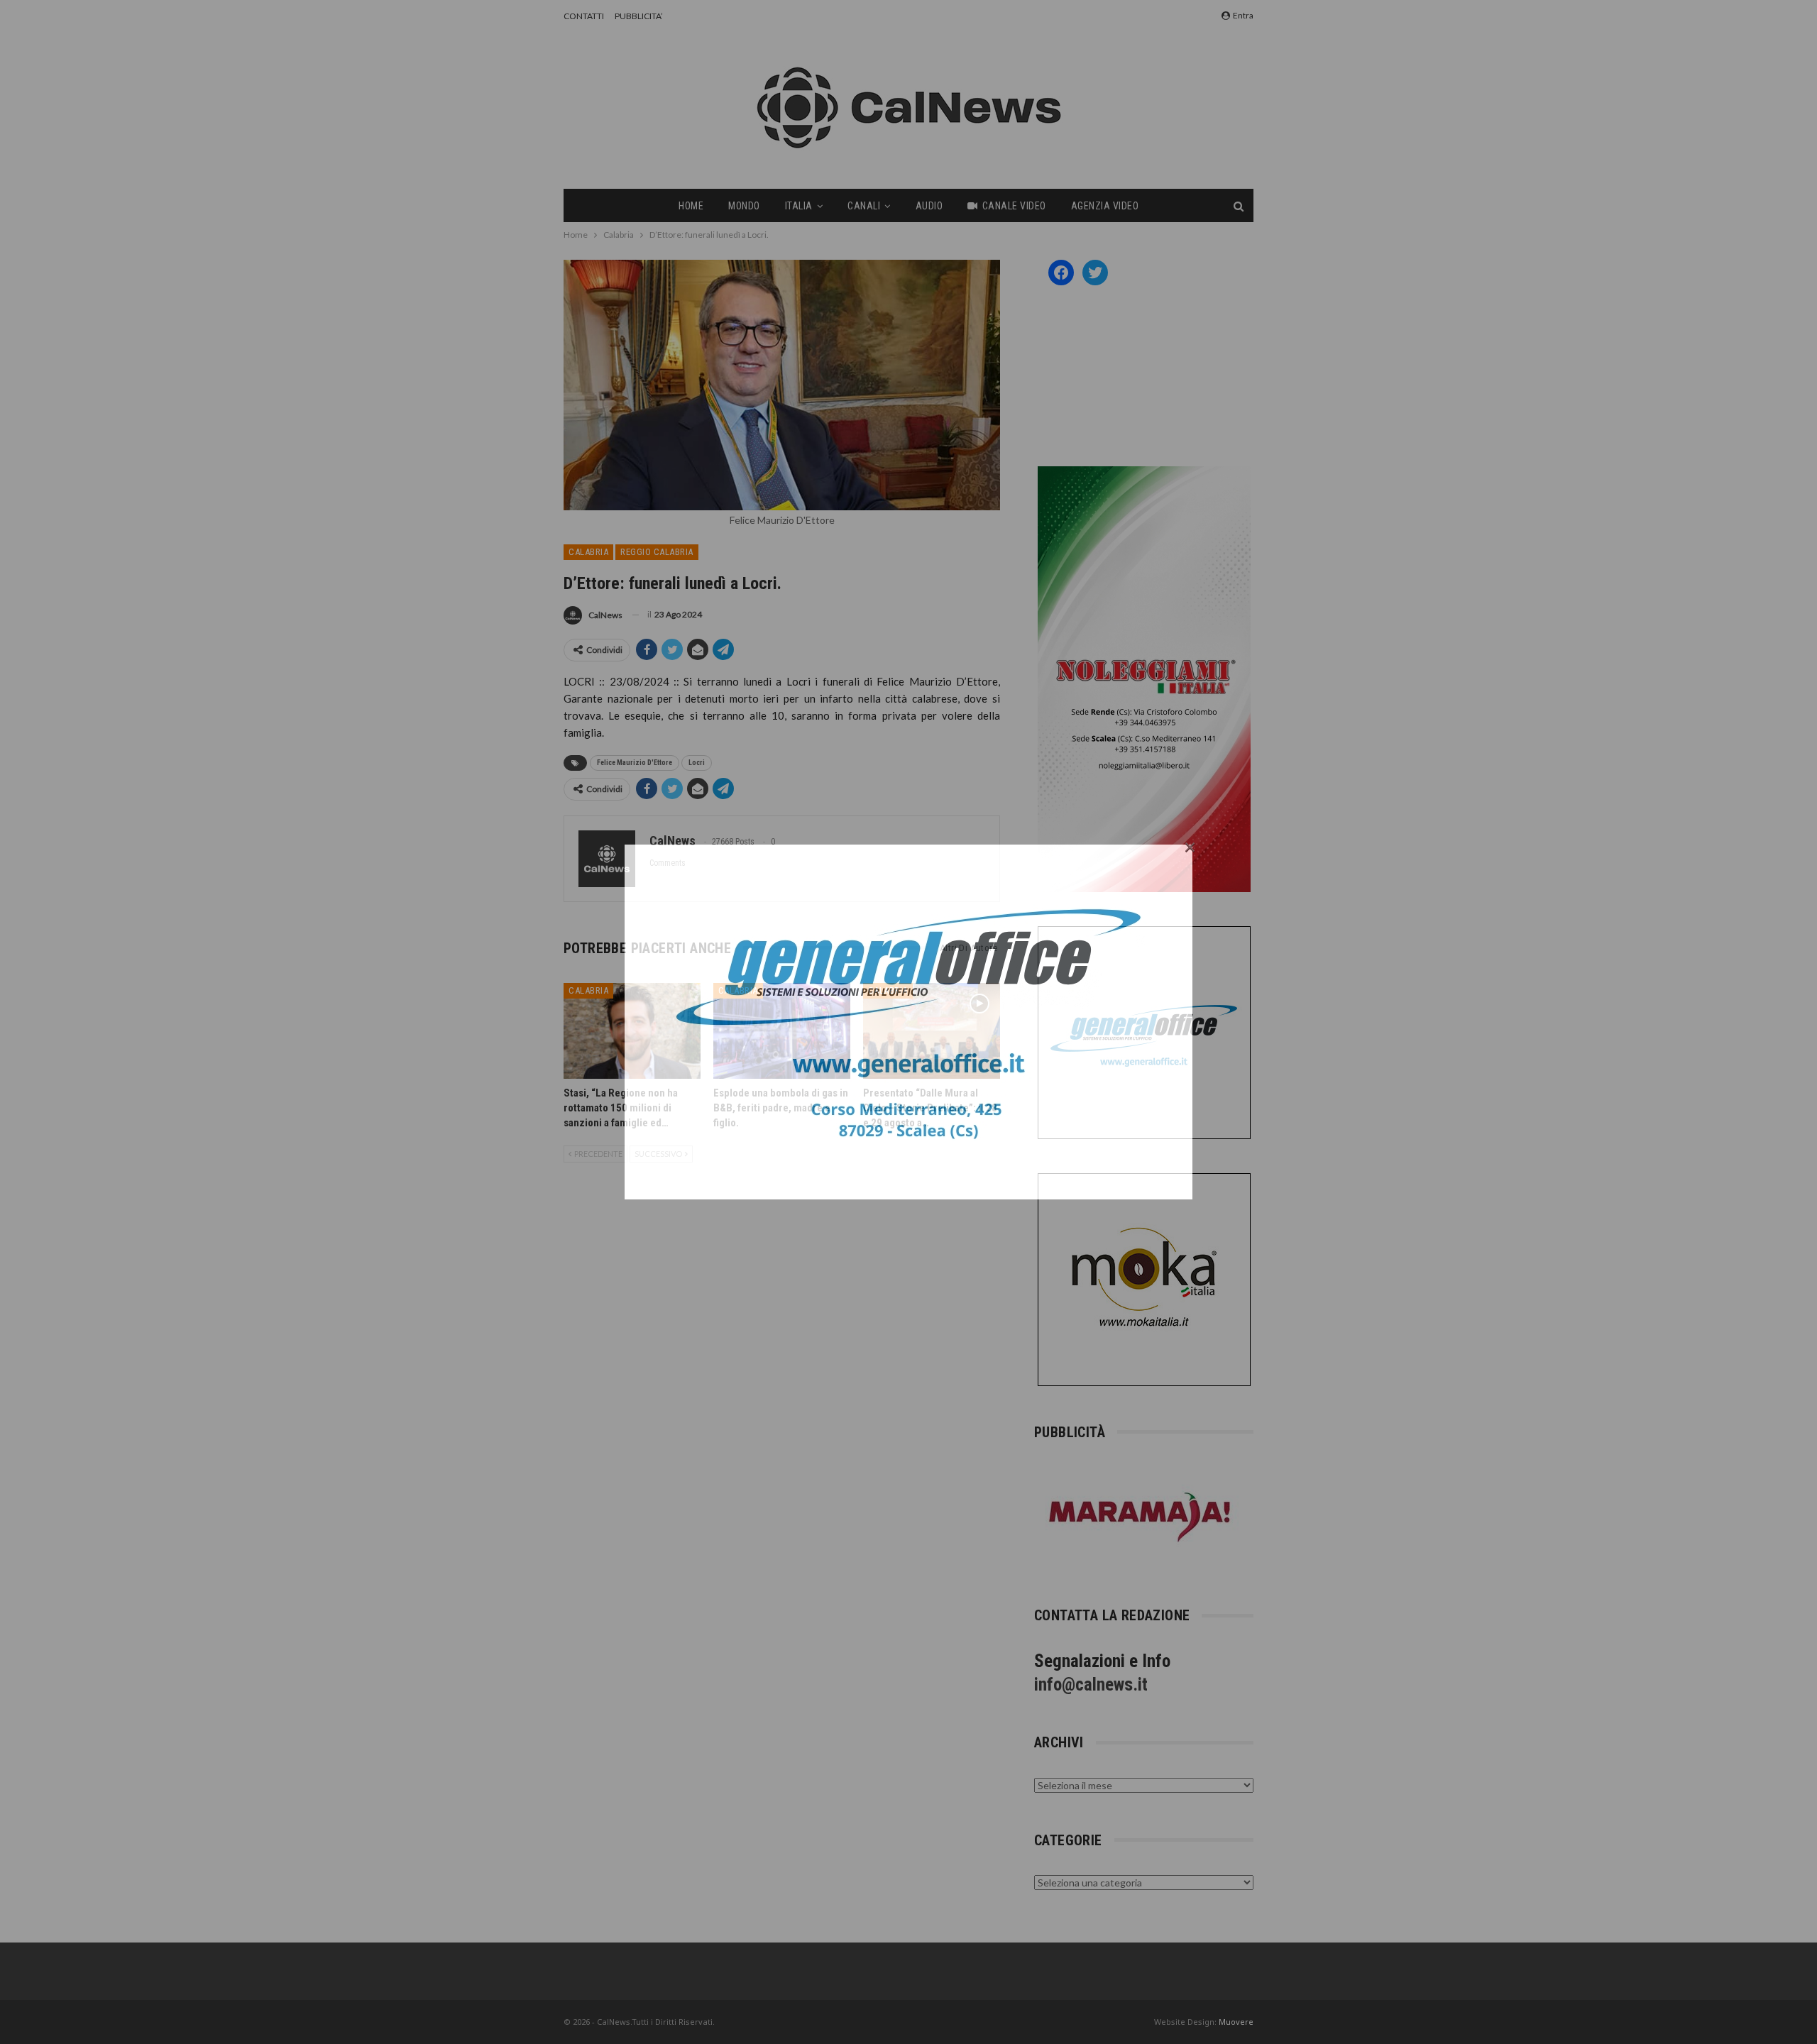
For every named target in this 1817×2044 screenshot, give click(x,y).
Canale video (1014, 206)
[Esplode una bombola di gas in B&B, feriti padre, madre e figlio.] (782, 1031)
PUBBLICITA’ (639, 16)
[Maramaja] (1141, 1517)
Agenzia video (1105, 206)
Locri (697, 763)
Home (691, 206)
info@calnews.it (1091, 1685)
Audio (929, 206)
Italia (799, 206)
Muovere (1236, 2022)
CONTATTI (584, 16)
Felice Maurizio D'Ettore (635, 763)
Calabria (588, 552)
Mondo (744, 206)
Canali (864, 206)
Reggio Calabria (657, 552)
